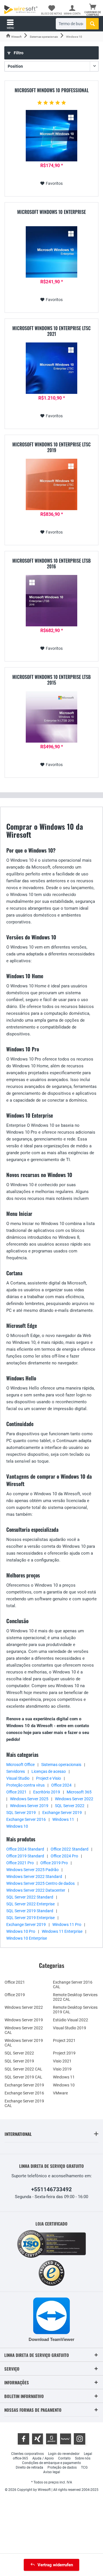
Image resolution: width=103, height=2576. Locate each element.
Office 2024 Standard (25, 1849)
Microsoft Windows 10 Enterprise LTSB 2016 (51, 564)
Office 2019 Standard (25, 1856)
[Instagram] (80, 2439)
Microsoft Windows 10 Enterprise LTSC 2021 (51, 331)
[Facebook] (23, 2439)
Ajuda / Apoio (43, 2458)
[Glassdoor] (51, 2439)
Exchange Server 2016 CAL (73, 1984)
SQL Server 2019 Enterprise (30, 1918)
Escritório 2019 (47, 1792)
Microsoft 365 (79, 1792)
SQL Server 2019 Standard (30, 1911)
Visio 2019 (62, 2069)
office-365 (20, 2458)
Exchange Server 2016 (26, 1819)
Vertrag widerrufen (55, 2565)
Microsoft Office (20, 1765)
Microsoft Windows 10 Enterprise (51, 212)
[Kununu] (66, 2439)
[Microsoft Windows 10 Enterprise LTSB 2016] (51, 601)
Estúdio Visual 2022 (71, 2020)
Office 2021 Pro (20, 1863)
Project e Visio (48, 1778)
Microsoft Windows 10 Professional (52, 91)
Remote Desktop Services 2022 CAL (75, 1997)
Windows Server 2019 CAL (24, 2043)
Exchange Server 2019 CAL (24, 2103)
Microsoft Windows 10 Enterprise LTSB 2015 (51, 680)
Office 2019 (15, 1995)
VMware (60, 2093)
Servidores (16, 1771)
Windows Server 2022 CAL (24, 2030)
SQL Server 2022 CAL (23, 2069)
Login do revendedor (64, 2454)
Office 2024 (61, 1785)
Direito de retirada (29, 2467)
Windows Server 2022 (74, 1799)
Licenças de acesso (49, 1771)
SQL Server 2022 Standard (30, 1897)
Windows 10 (17, 1826)
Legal (88, 2454)
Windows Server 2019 (29, 1806)
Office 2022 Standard (70, 1849)
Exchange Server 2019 (62, 1813)
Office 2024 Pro (64, 1856)
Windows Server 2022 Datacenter (36, 1890)
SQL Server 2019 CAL (23, 2077)
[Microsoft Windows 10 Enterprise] (51, 252)
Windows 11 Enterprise (62, 1931)
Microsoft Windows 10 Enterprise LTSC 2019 (51, 447)
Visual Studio (18, 1778)
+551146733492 (51, 2189)
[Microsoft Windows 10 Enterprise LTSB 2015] (51, 717)
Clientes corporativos (27, 2454)
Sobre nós (83, 2458)
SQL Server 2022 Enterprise (30, 1904)
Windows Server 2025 (29, 1799)
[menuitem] (93, 10)
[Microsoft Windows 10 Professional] (51, 136)
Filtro (18, 53)
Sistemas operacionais (61, 1765)
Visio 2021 (62, 2061)
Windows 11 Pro (67, 1925)
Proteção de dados (62, 2467)
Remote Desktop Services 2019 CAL (75, 2010)
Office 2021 (16, 1792)
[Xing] (37, 2439)
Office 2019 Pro (54, 1863)
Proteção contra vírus (25, 1785)
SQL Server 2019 (21, 1813)
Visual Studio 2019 (70, 2028)
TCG (84, 2467)
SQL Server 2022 (70, 1806)
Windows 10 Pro (21, 1931)
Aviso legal (52, 2472)
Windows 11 (63, 1819)
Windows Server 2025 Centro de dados (40, 1883)
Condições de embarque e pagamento (51, 2463)
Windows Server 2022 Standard (34, 1877)
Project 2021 (64, 2040)
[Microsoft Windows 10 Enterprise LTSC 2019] (51, 484)
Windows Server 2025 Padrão (32, 1870)
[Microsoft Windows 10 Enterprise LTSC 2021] (51, 368)
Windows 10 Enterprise (27, 1938)
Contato (64, 2458)
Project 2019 (64, 2053)
